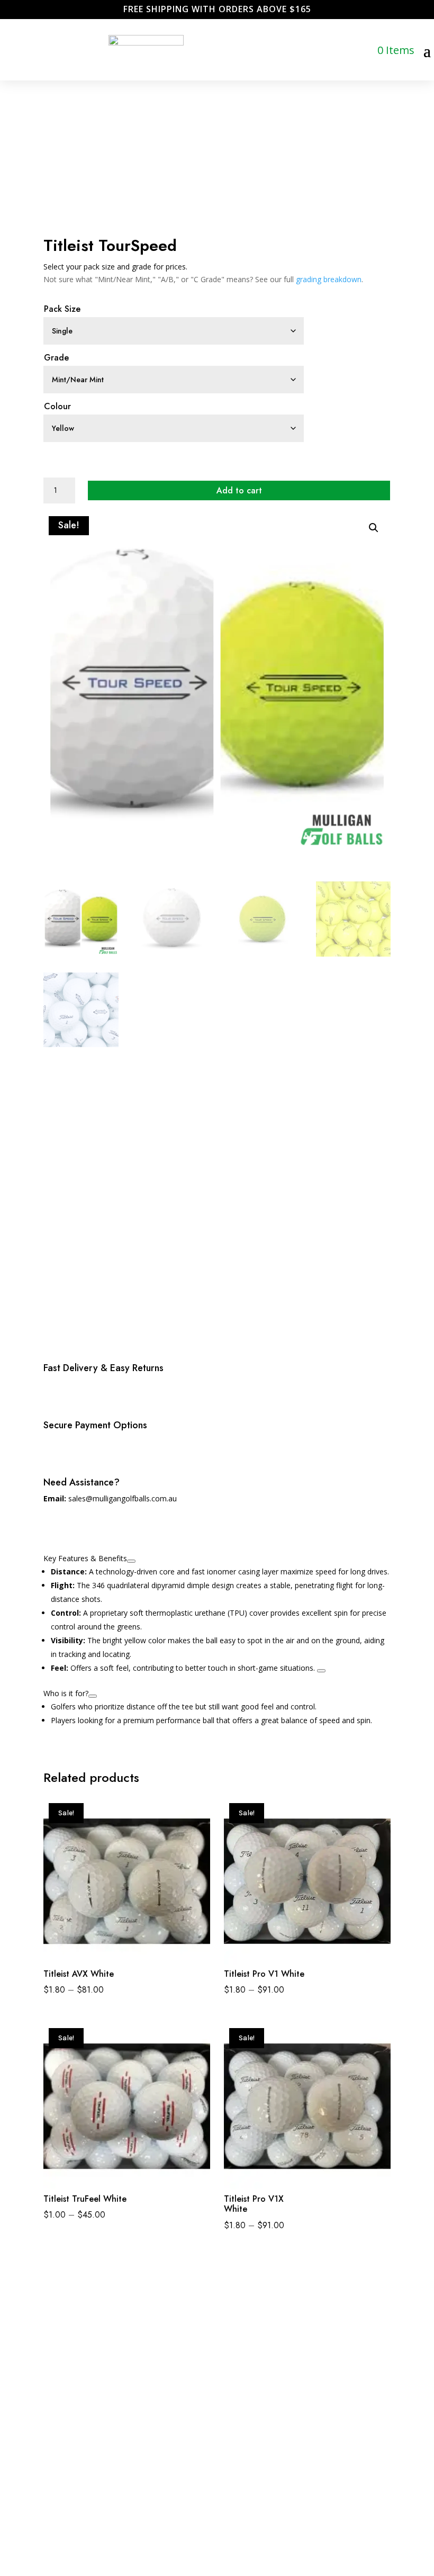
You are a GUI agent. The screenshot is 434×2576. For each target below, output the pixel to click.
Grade (56, 358)
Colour (57, 406)
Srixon (217, 2388)
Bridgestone (227, 2352)
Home (151, 2352)
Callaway (222, 2370)
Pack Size (62, 309)
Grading (154, 2370)
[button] (374, 528)
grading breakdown (329, 279)
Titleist (219, 2423)
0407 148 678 (61, 2377)
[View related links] (131, 1561)
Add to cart (239, 490)
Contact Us (160, 2388)
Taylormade (227, 2406)
